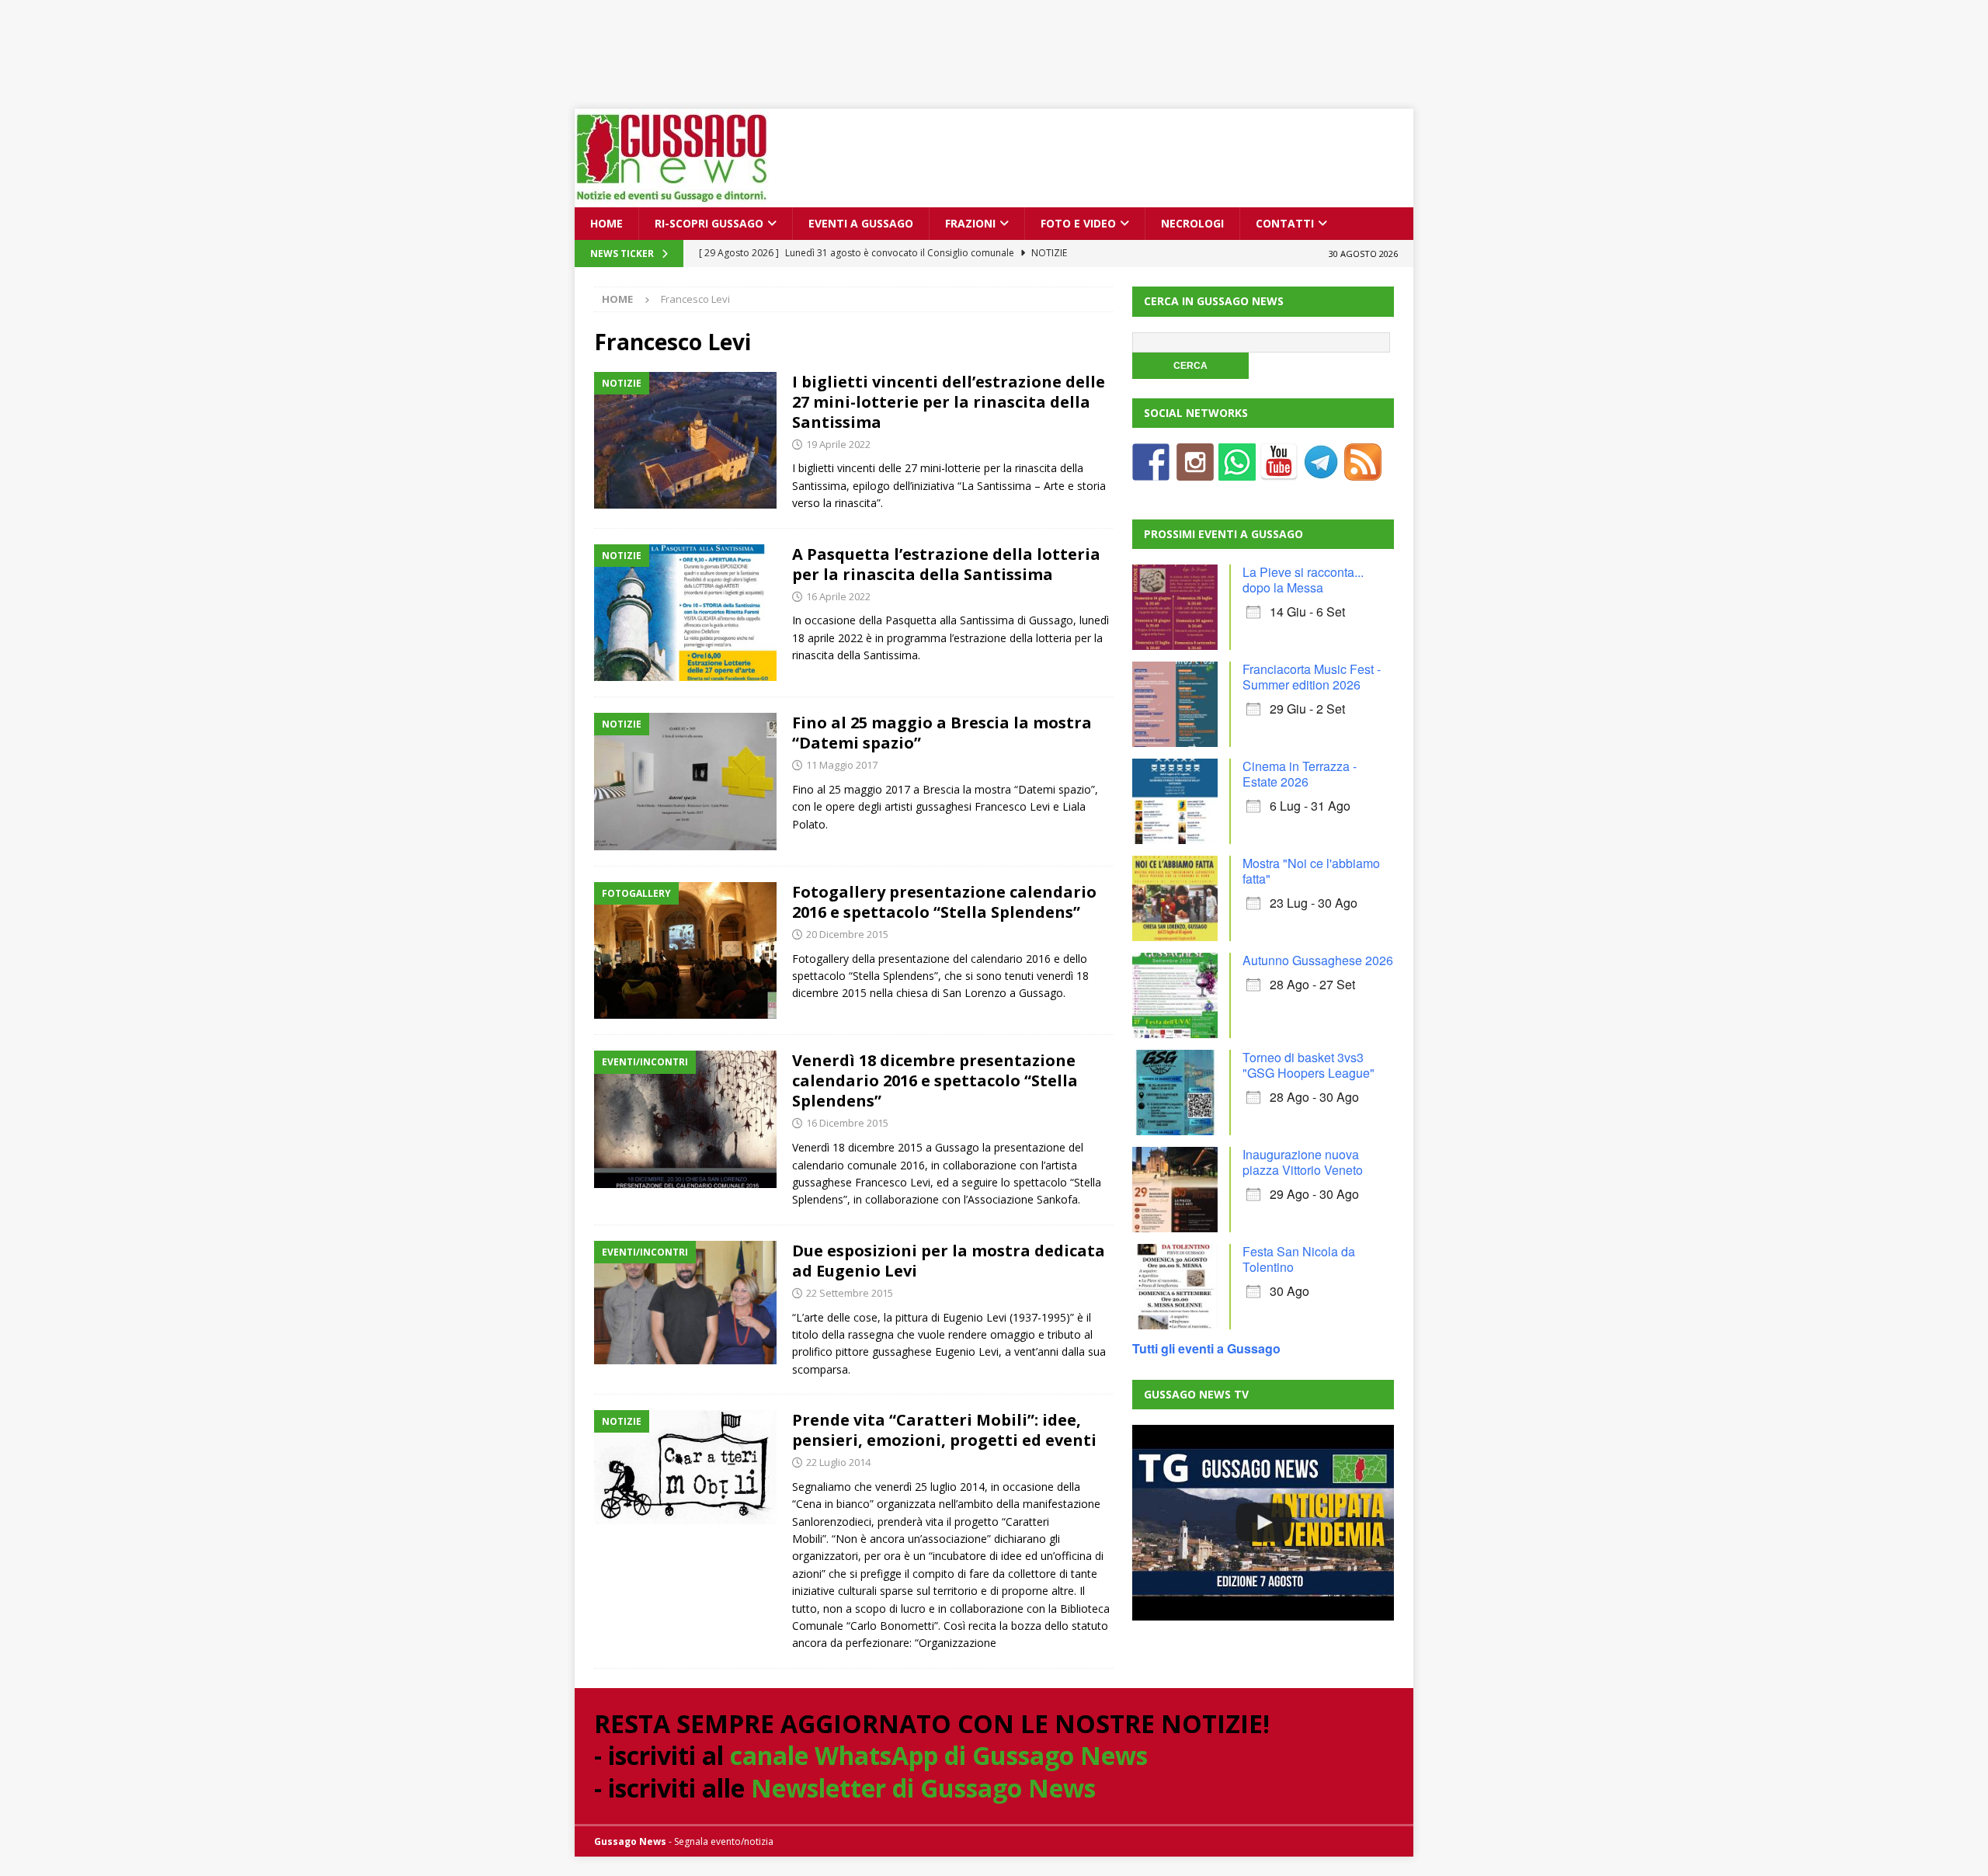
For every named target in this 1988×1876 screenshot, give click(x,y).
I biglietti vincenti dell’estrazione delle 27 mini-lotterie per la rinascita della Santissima (949, 402)
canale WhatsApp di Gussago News (939, 1755)
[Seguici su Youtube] (1279, 471)
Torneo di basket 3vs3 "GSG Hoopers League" (1309, 1065)
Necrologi (1192, 223)
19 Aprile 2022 (838, 444)
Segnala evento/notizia (724, 1841)
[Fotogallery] (685, 951)
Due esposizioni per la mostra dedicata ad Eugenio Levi (949, 1261)
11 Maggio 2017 (842, 765)
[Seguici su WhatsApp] (1237, 471)
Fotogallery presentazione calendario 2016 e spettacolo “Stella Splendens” (944, 902)
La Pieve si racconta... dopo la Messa (1303, 580)
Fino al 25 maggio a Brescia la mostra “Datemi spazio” (942, 733)
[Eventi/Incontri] (685, 1119)
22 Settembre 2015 (850, 1293)
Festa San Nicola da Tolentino (1299, 1259)
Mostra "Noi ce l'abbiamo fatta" (1311, 871)
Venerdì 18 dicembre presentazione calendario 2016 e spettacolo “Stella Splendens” (935, 1080)
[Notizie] (685, 441)
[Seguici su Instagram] (1195, 471)
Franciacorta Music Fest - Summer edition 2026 (1312, 677)
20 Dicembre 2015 (847, 934)
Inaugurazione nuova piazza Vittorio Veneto (1303, 1162)
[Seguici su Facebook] (1151, 471)
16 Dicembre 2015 (847, 1123)
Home (606, 223)
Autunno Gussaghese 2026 (1318, 960)
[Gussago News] (672, 198)
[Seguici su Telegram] (1321, 471)
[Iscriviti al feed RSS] (1363, 471)
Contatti (1285, 223)
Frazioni (970, 223)
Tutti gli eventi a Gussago (1206, 1348)
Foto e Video (1078, 223)
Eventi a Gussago (861, 223)
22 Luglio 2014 (838, 1462)
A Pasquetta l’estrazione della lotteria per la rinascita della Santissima (946, 564)
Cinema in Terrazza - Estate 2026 (1300, 774)
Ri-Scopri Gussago (709, 223)
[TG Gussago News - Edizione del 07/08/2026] (1263, 1523)
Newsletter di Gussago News (923, 1788)
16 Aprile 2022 (838, 596)
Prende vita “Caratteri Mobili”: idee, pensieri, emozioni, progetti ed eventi (944, 1430)
